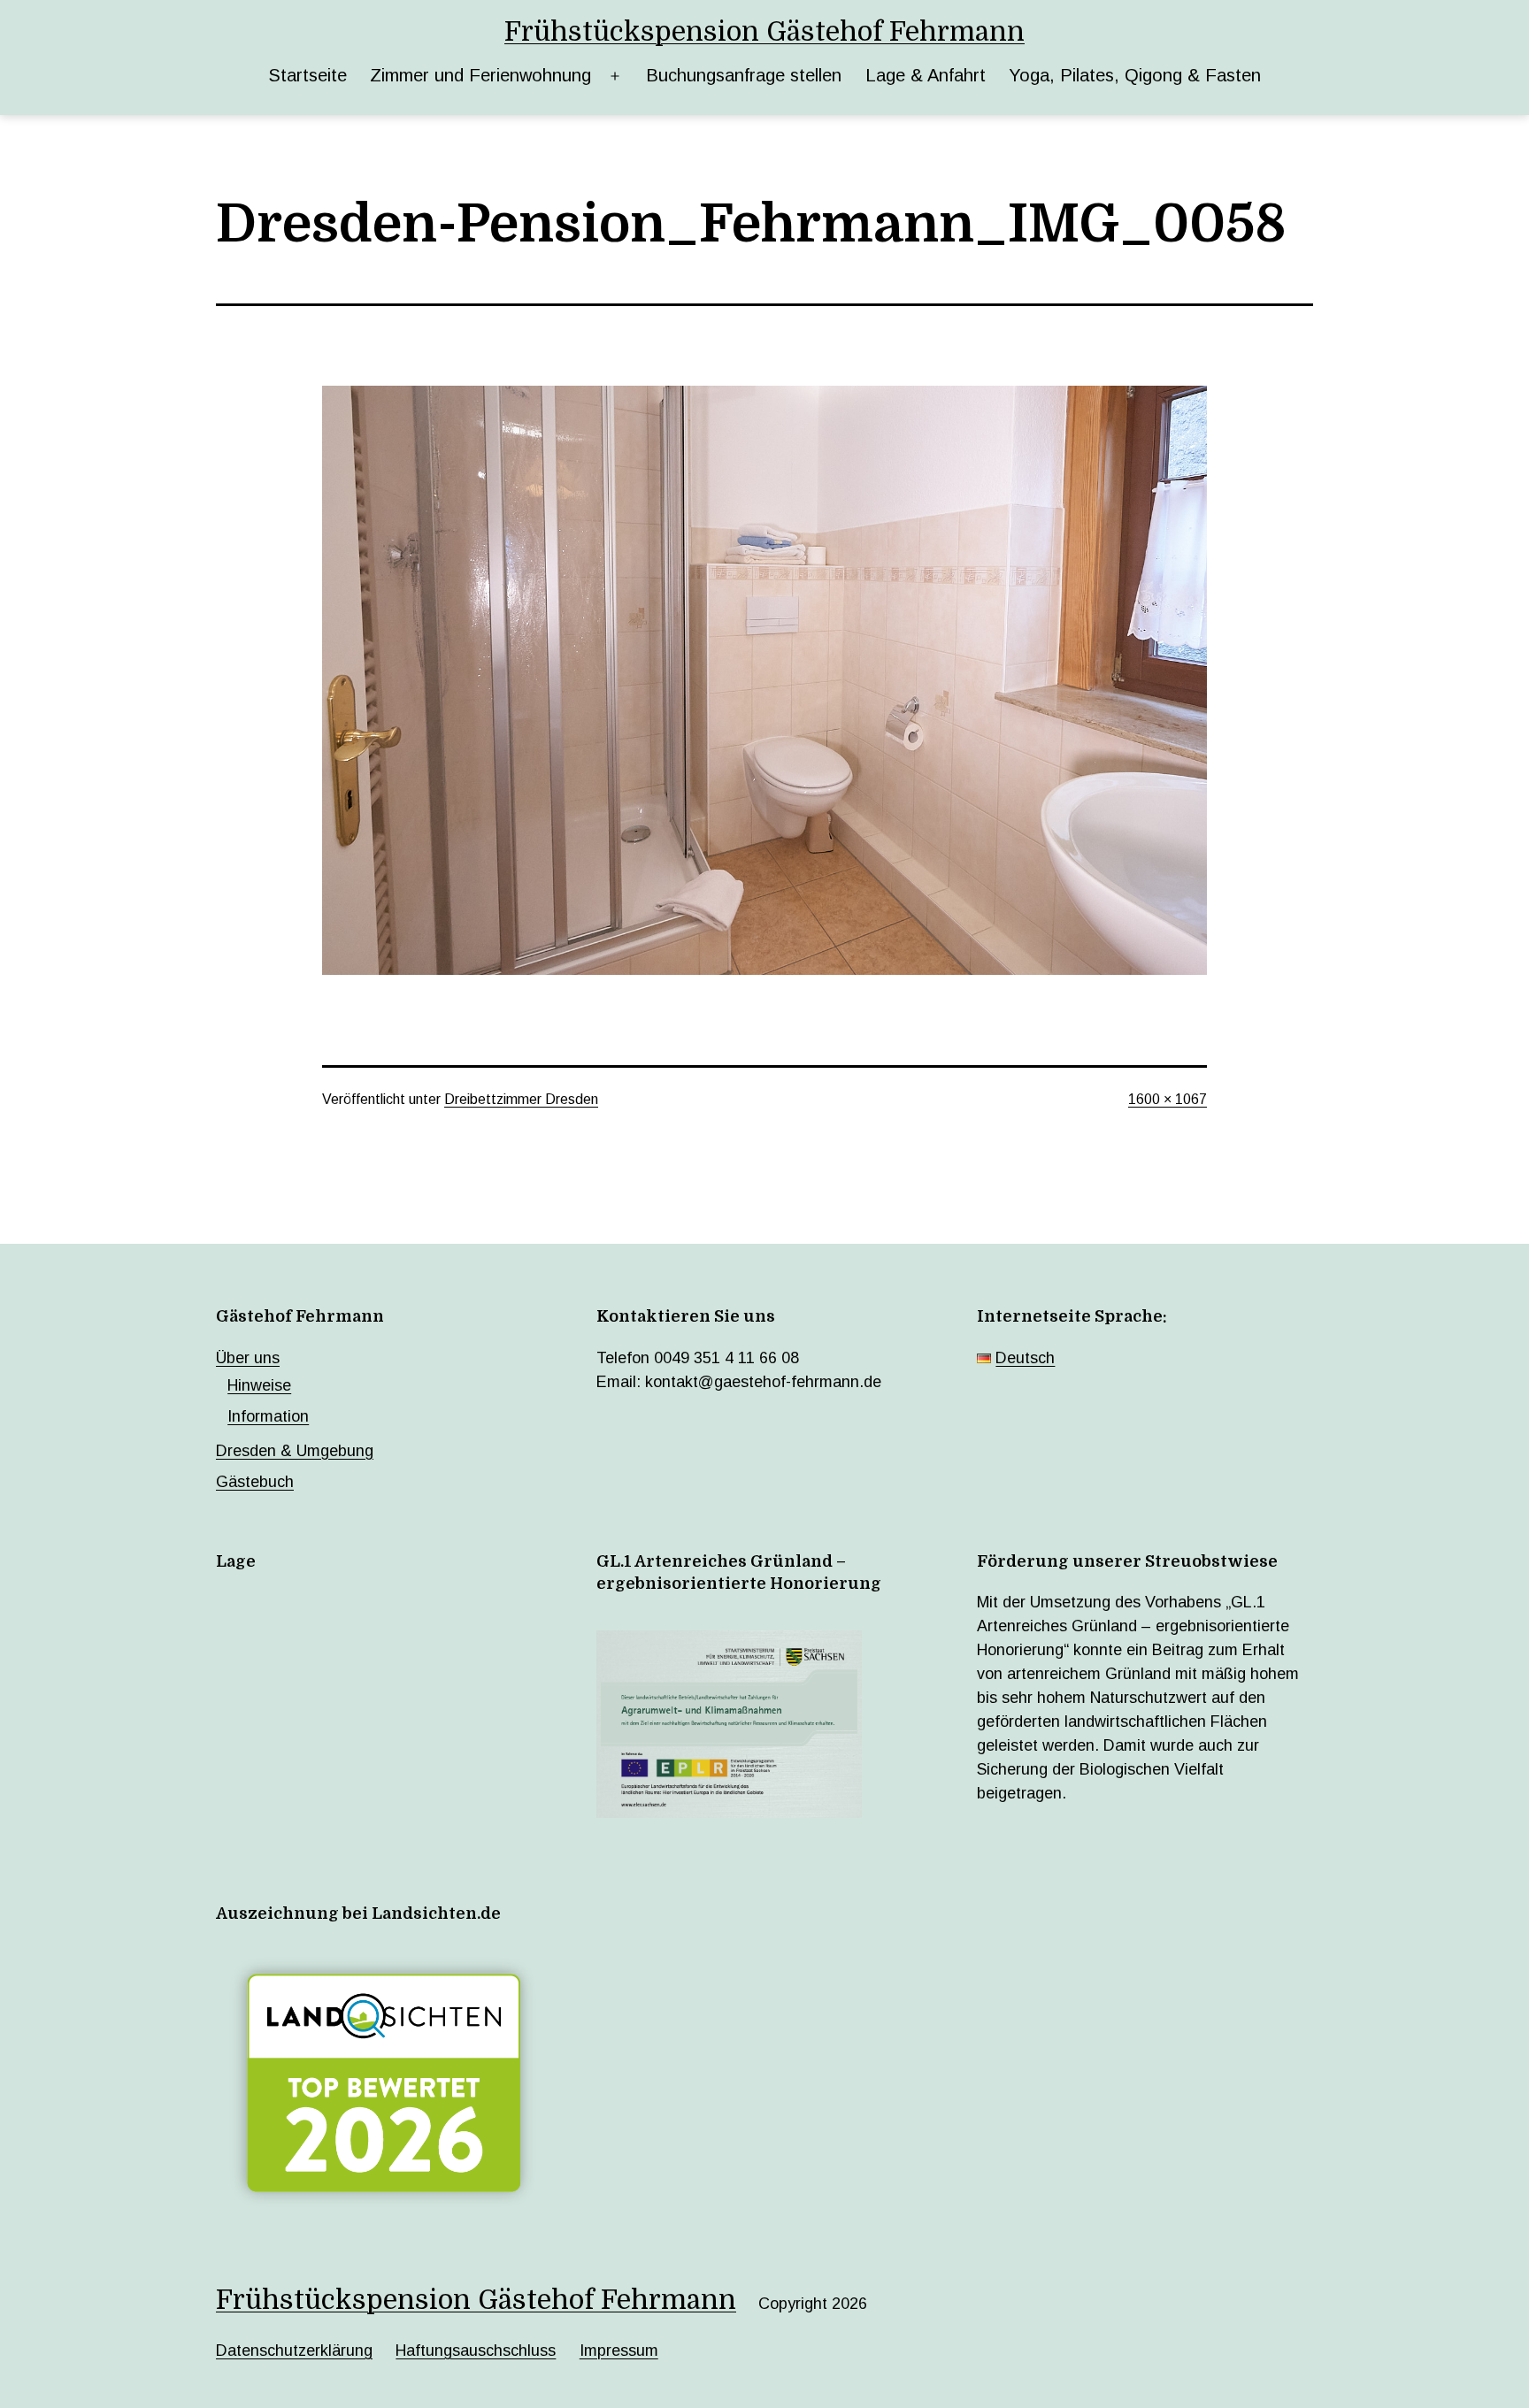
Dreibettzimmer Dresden (521, 1099)
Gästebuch (255, 1482)
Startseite (307, 75)
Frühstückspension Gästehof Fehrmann (764, 32)
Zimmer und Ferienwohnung (480, 75)
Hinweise (259, 1385)
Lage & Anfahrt (926, 75)
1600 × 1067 (1168, 1099)
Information (268, 1416)
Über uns (248, 1358)
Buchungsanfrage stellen (744, 75)
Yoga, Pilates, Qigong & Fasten (1135, 75)
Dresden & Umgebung (295, 1451)
